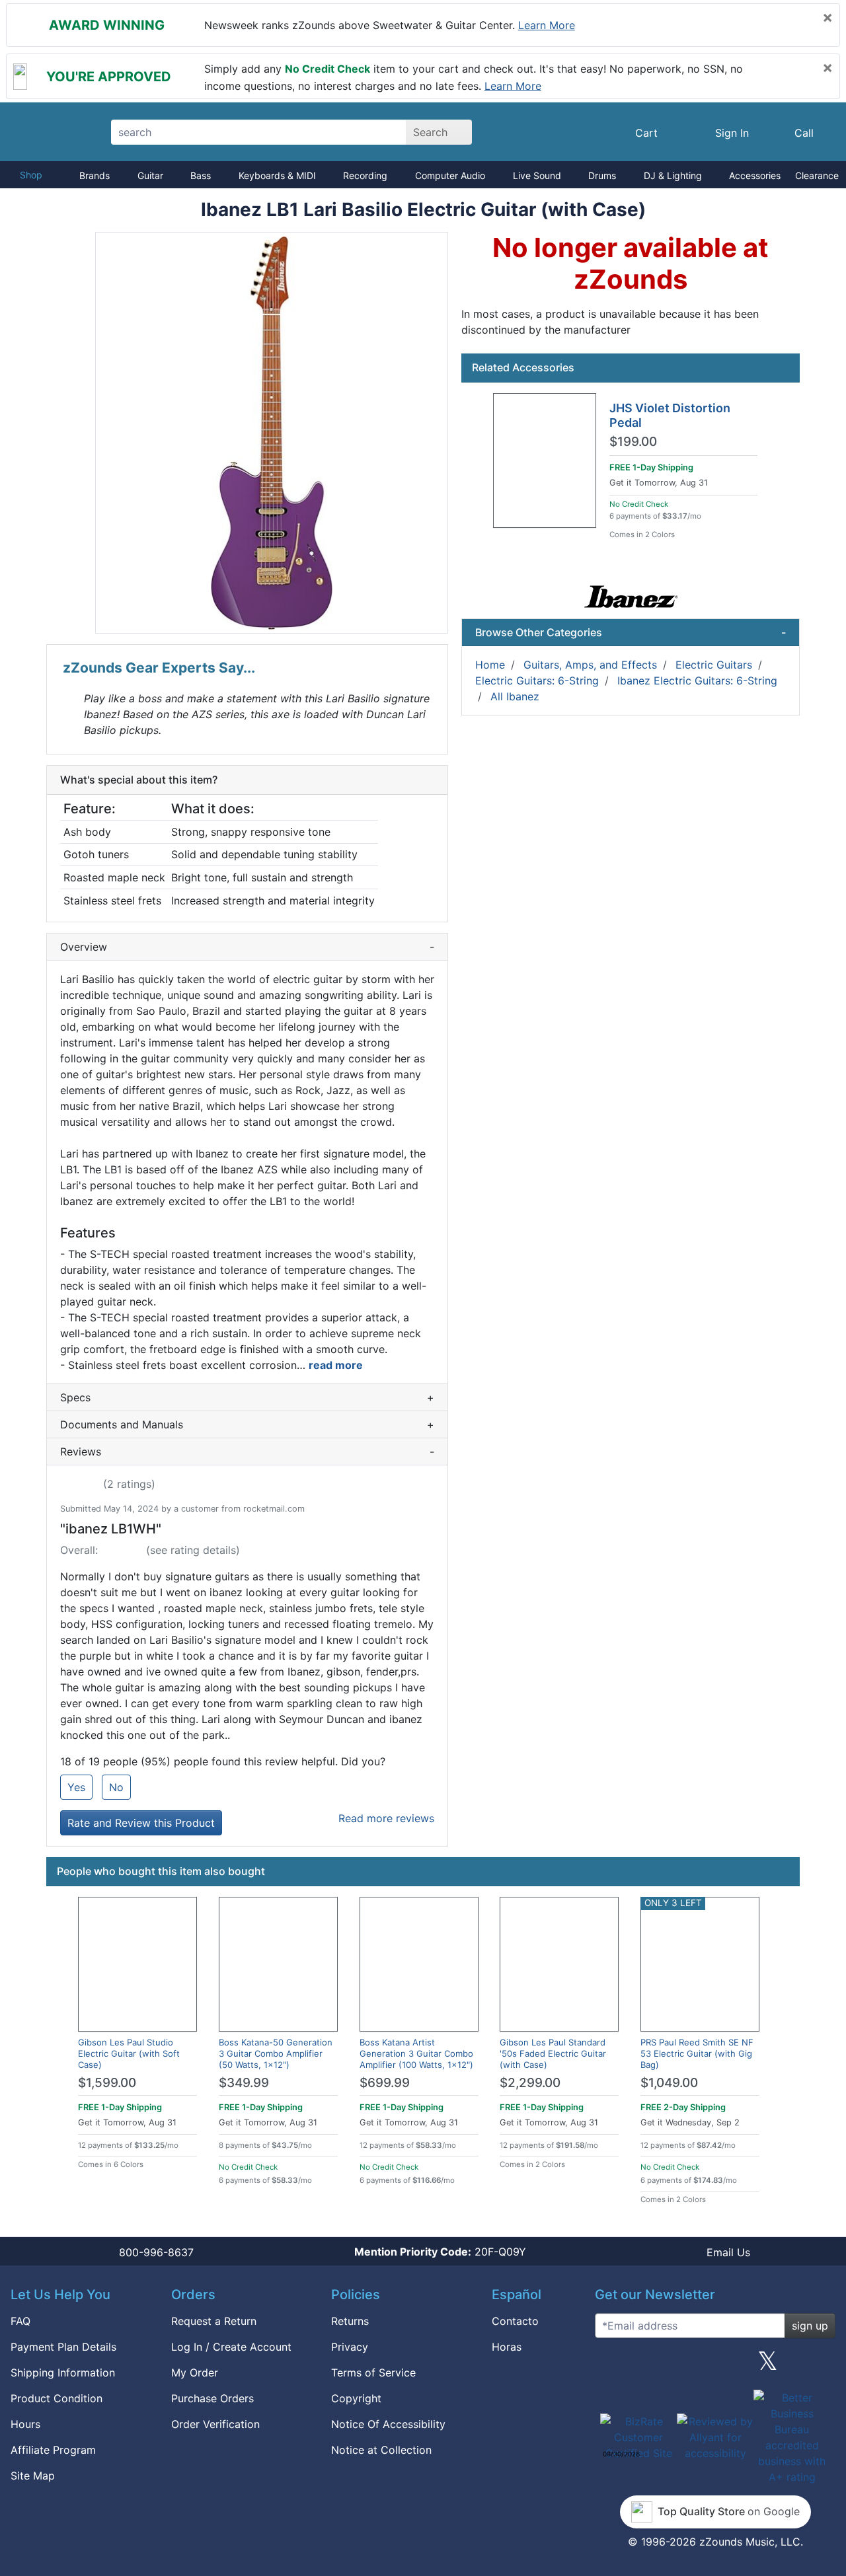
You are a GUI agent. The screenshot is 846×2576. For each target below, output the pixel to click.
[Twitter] (768, 2366)
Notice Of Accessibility (388, 2424)
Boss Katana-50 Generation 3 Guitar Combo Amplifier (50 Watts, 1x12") (276, 2053)
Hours (25, 2424)
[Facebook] (662, 2366)
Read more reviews (386, 1818)
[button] (272, 433)
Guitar (150, 175)
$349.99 (244, 2083)
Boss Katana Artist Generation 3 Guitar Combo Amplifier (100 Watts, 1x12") (416, 2053)
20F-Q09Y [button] (440, 2252)
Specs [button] (247, 1397)
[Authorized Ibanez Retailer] (631, 597)
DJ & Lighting (673, 175)
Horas (507, 2347)
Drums (602, 175)
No (116, 1787)
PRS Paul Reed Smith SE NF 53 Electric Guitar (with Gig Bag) (697, 2053)
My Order (195, 2373)
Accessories (755, 175)
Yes (76, 1787)
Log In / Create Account (231, 2347)
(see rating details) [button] (193, 1550)
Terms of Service (373, 2373)
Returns (350, 2321)
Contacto (515, 2321)
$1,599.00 (107, 2083)
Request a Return (214, 2321)
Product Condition (57, 2398)
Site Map (33, 2476)
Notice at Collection (381, 2450)
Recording (365, 175)
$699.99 (385, 2083)
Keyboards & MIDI (277, 175)
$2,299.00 (530, 2083)
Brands (95, 175)
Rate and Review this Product (141, 1823)
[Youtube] (820, 2366)
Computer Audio (450, 175)
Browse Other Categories (631, 632)
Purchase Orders (212, 2398)
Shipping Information (63, 2373)
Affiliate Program (53, 2450)
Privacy (350, 2347)
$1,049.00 (669, 2083)
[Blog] (610, 2366)
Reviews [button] (247, 1452)
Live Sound (537, 175)
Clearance (817, 175)
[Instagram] (715, 2366)
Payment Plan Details (63, 2347)
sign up (810, 2326)
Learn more (547, 25)
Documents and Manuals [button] (247, 1424)
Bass (201, 175)
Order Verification (215, 2424)
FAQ (20, 2321)
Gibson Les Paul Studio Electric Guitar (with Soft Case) (129, 2053)
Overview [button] (247, 947)
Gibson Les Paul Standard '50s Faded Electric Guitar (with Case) (553, 2053)
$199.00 (633, 442)
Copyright (356, 2398)
